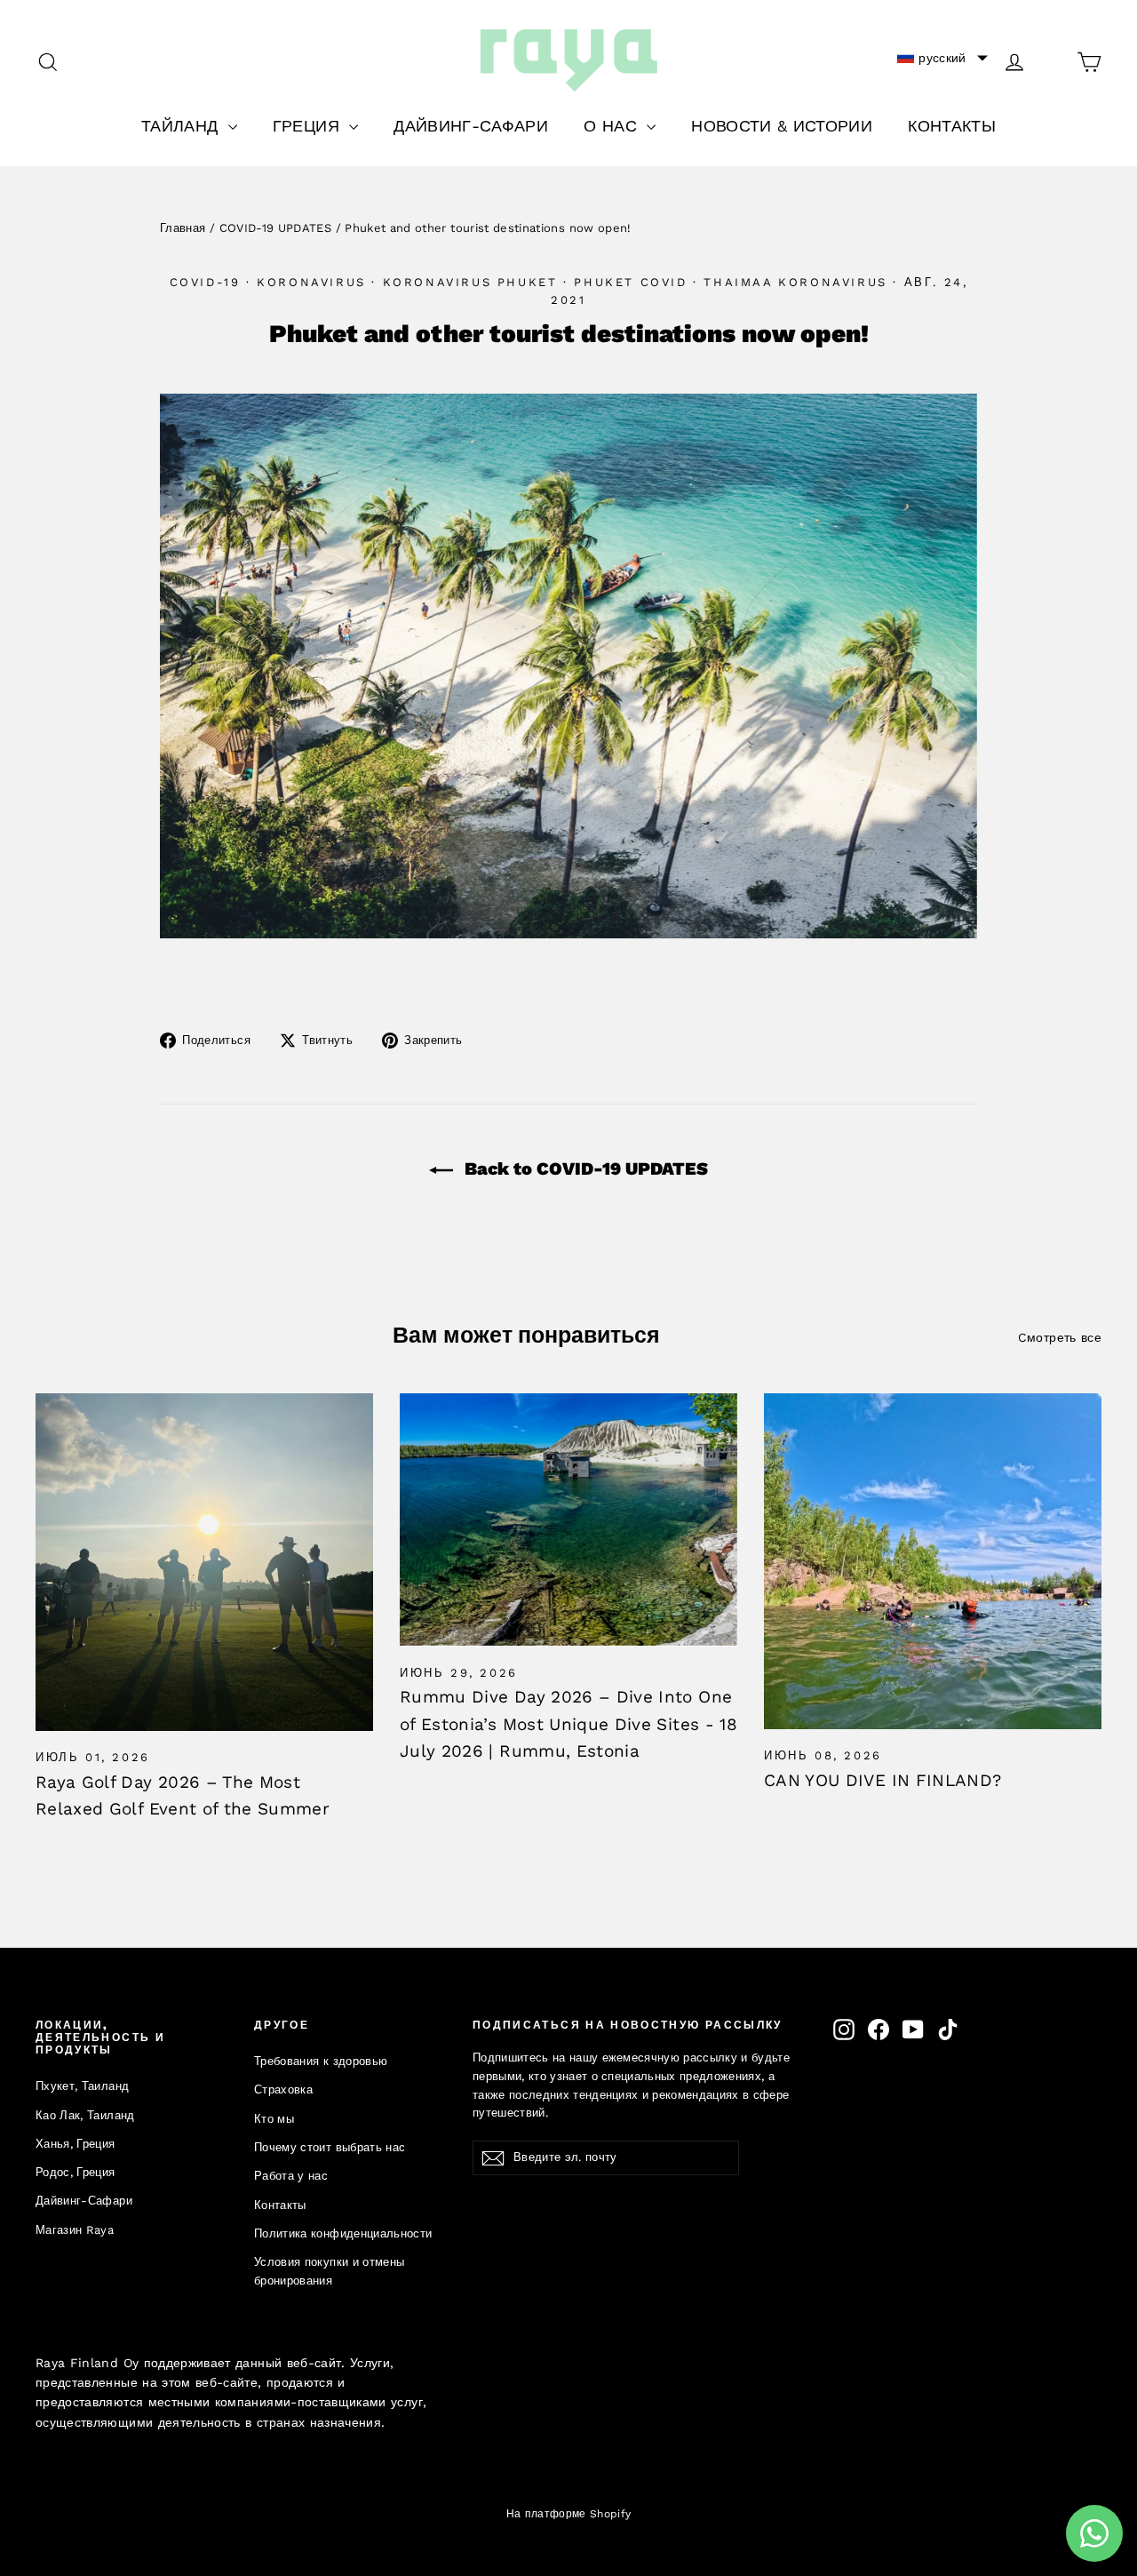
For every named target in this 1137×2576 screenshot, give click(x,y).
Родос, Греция (76, 2172)
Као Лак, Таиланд (85, 2115)
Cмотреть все (1060, 1337)
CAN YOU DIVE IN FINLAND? (883, 1780)
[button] (942, 58)
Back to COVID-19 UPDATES (584, 1168)
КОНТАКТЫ (952, 126)
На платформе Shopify (569, 2514)
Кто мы (274, 2119)
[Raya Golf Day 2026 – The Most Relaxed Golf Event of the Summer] (204, 1562)
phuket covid (630, 282)
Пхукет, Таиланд (82, 2086)
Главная (183, 228)
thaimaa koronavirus (795, 282)
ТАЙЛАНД (183, 126)
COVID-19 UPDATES (276, 228)
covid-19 (205, 282)
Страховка (283, 2090)
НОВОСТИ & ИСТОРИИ (782, 126)
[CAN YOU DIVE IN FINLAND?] (933, 1561)
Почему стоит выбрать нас (330, 2147)
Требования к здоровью (321, 2061)
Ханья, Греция (76, 2144)
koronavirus (311, 282)
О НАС (613, 126)
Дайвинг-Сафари (84, 2201)
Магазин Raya (75, 2230)
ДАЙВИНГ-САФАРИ (471, 126)
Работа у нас (291, 2176)
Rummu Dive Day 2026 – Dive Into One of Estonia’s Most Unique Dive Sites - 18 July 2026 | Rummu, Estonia (568, 1724)
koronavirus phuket (470, 282)
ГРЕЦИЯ (309, 126)
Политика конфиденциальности (343, 2233)
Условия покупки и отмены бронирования (329, 2271)
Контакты (280, 2205)
